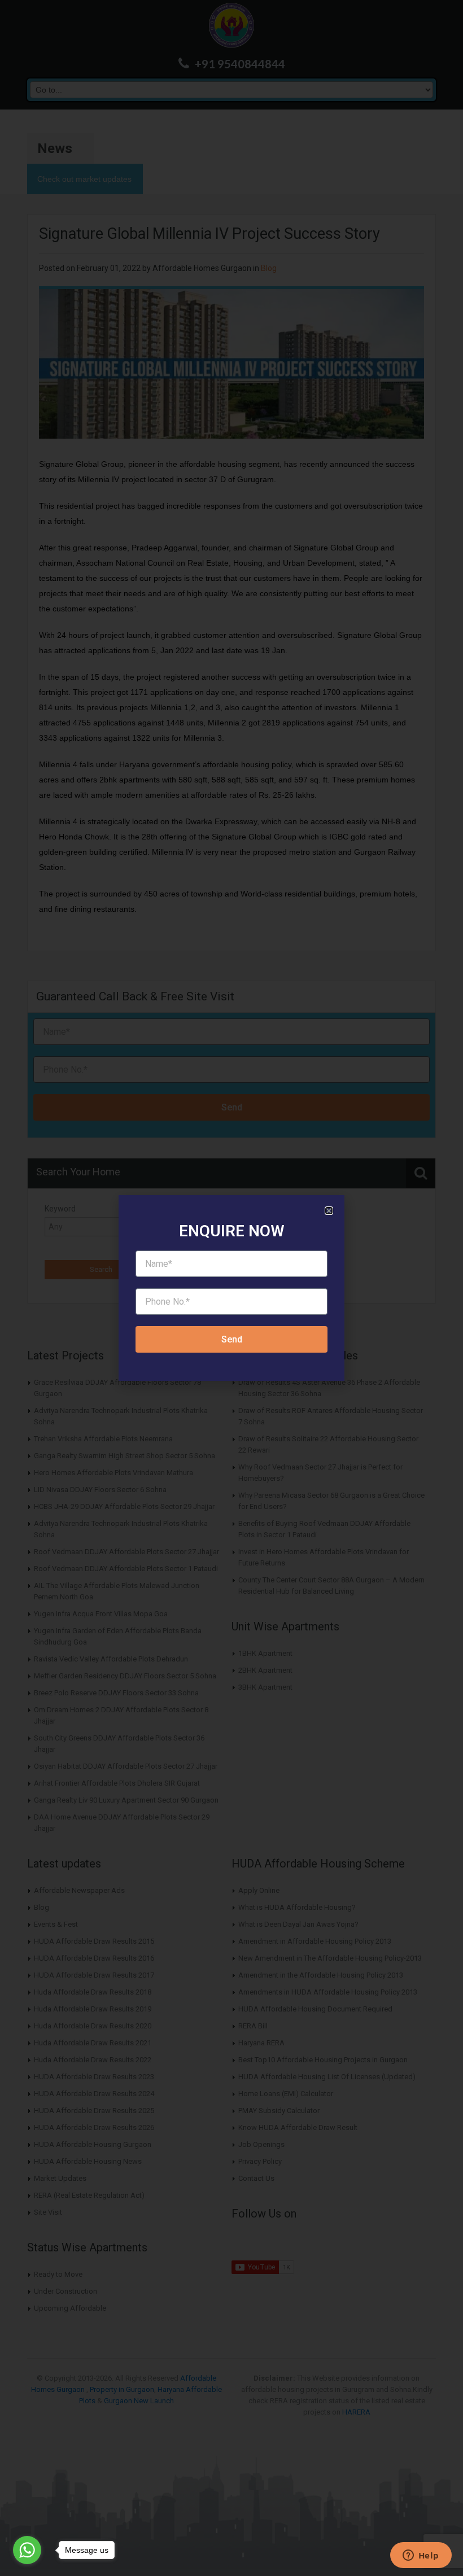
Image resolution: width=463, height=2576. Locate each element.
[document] (231, 1288)
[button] (329, 1211)
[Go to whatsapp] (27, 2550)
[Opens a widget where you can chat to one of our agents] (421, 2556)
